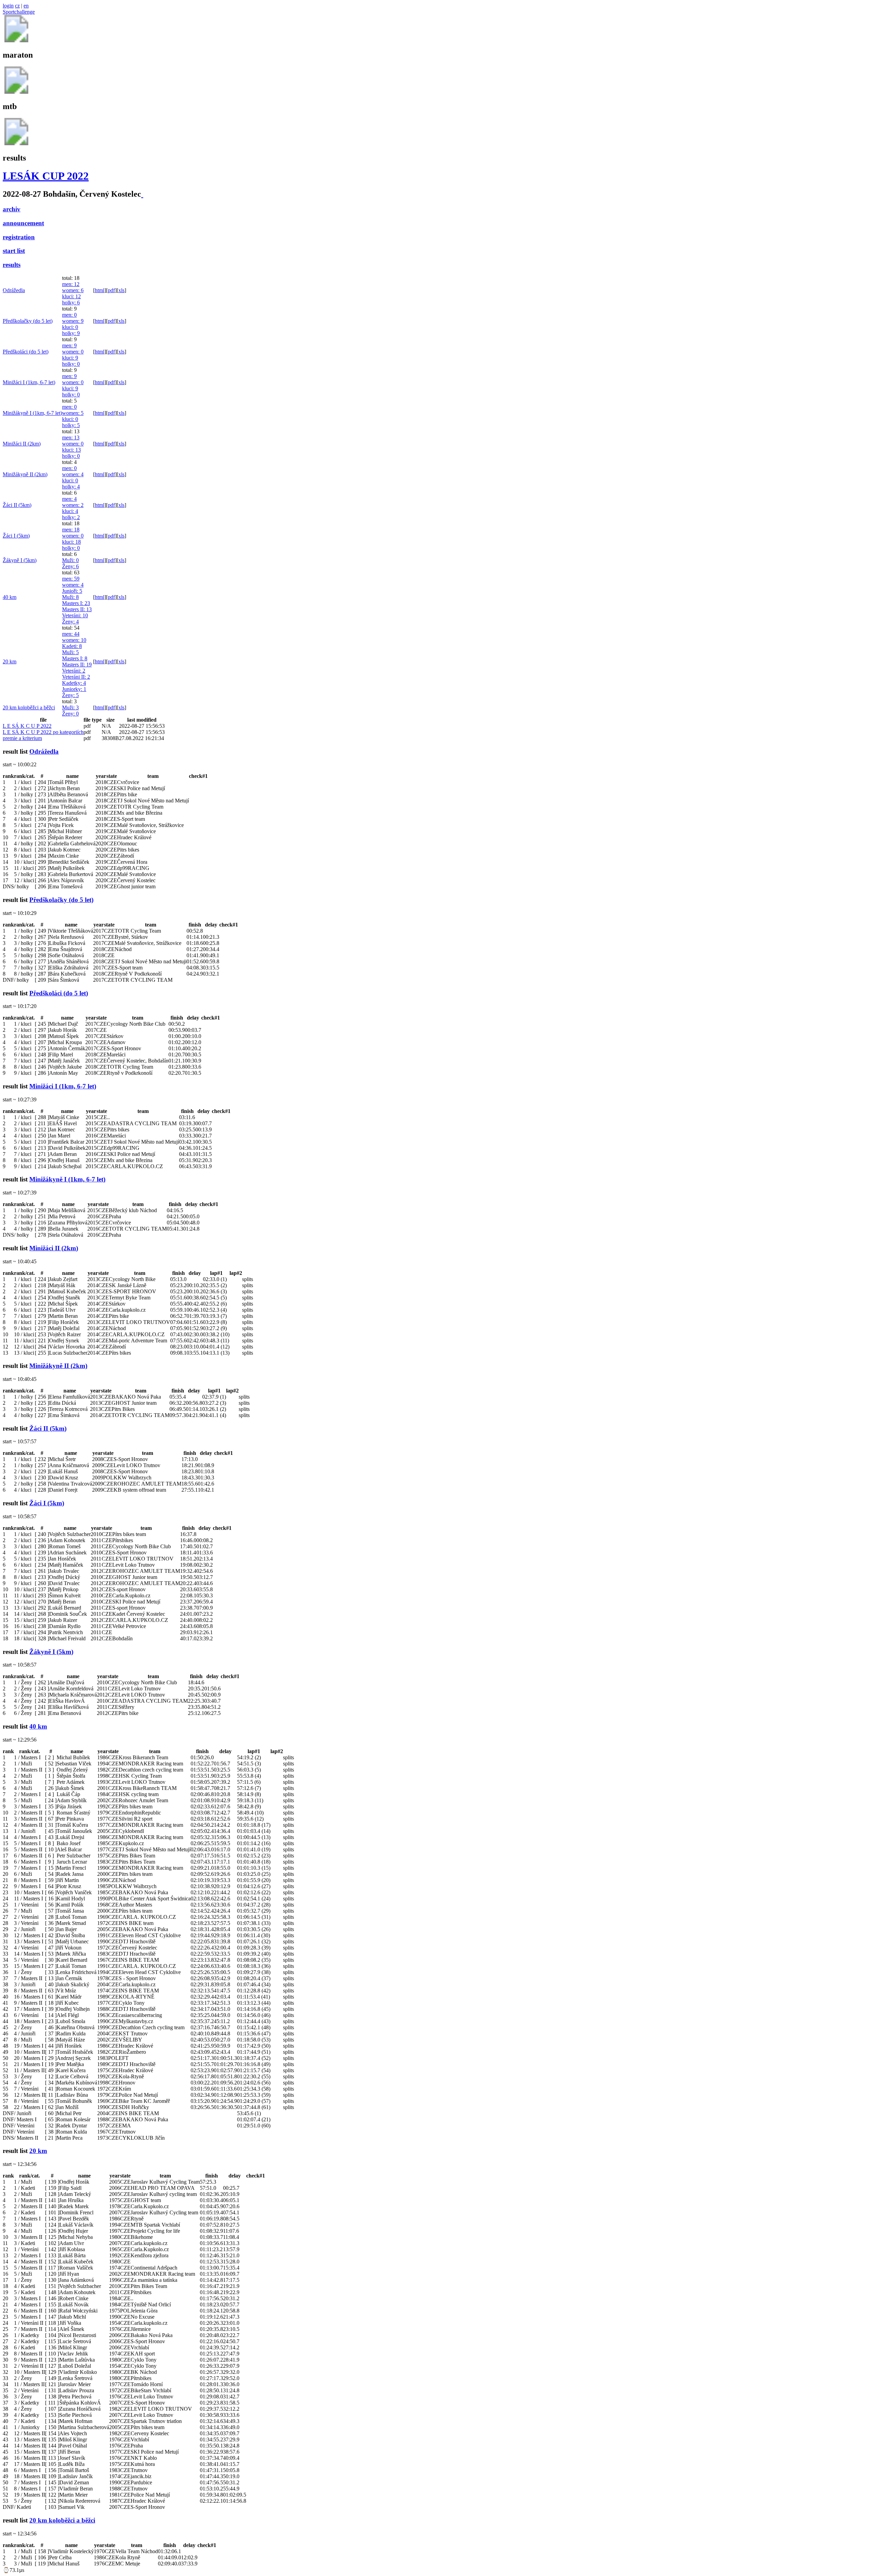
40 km (10, 597)
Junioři (72, 591)
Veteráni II (76, 677)
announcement (23, 223)
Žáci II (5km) (17, 505)
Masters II (77, 609)
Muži (70, 560)
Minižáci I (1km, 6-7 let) (29, 382)
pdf (111, 290)
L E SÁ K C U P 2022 (27, 726)
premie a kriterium (22, 738)
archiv (12, 209)
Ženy (70, 566)
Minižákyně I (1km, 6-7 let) (32, 413)
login (8, 6)
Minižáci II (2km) (22, 444)
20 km (10, 661)
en (26, 6)
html (100, 290)
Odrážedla (14, 290)
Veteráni (75, 615)
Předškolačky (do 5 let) (28, 321)
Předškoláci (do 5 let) (26, 352)
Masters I (76, 603)
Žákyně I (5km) (20, 560)
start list (14, 251)
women (73, 290)
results (12, 265)
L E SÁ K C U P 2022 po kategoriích (43, 732)
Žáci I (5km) (16, 536)
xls (121, 290)
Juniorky (74, 689)
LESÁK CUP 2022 (46, 176)
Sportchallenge (19, 12)
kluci (71, 296)
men (71, 284)
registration (19, 237)
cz (17, 6)
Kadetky (74, 683)
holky (71, 303)
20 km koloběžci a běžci (29, 707)
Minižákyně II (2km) (25, 474)
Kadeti (72, 646)
